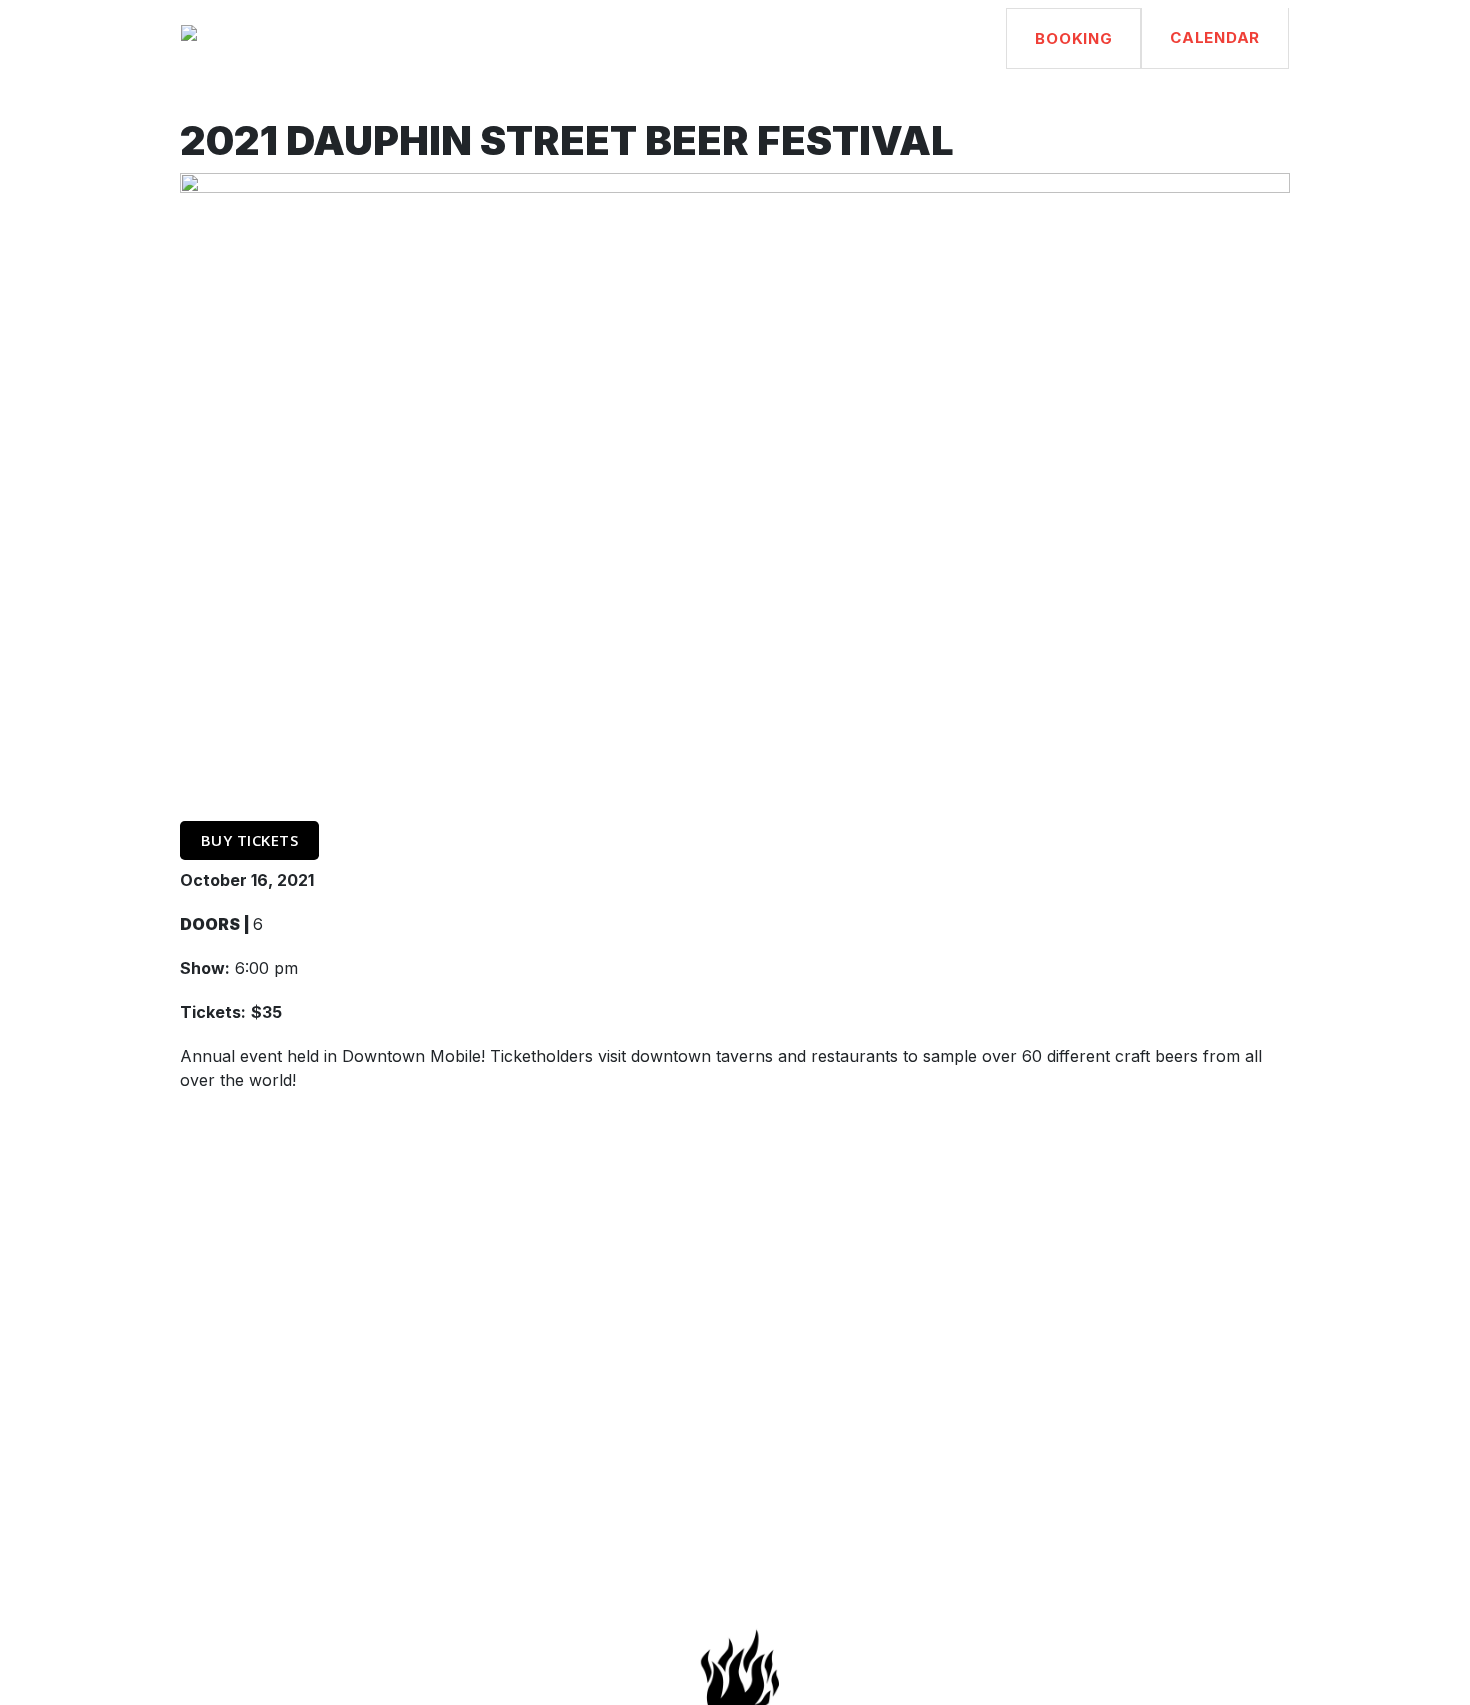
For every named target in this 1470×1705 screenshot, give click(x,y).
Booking (1073, 38)
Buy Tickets (250, 840)
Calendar (1215, 37)
